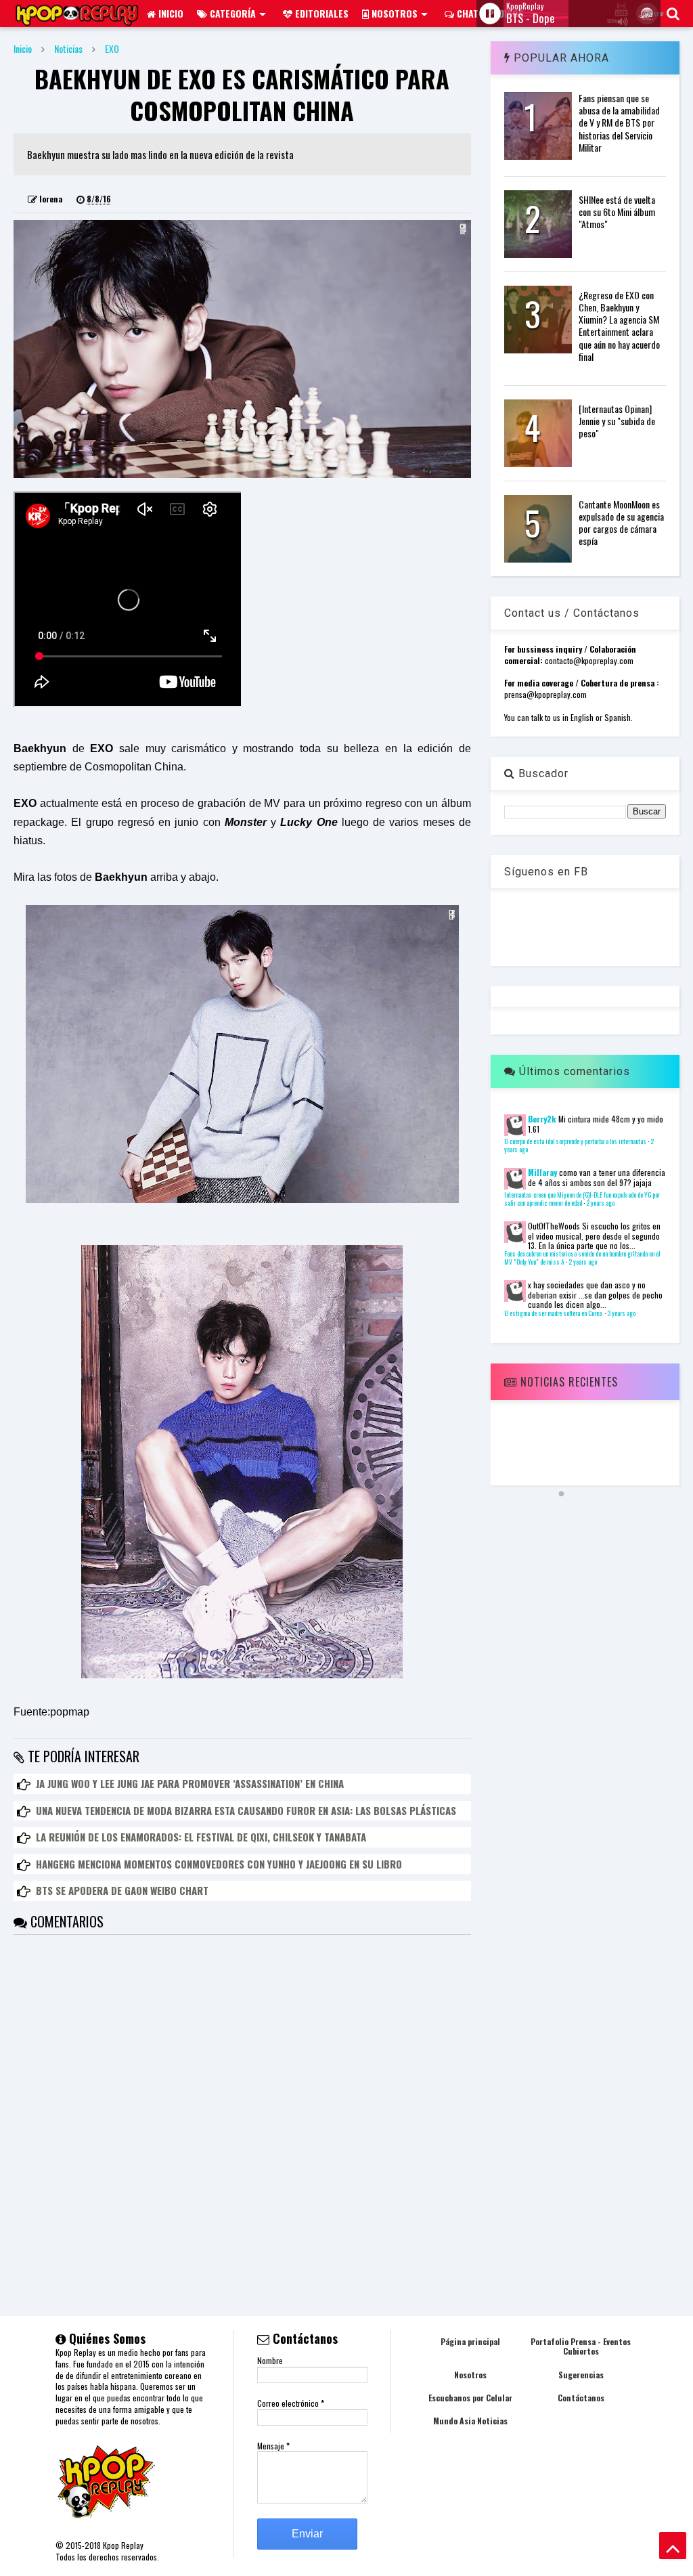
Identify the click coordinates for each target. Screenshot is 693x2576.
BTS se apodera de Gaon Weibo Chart (122, 1890)
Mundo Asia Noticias (470, 2421)
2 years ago (600, 1203)
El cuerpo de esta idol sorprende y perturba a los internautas (575, 1141)
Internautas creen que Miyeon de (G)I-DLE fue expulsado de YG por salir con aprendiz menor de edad (582, 1199)
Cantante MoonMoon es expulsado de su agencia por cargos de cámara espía (621, 523)
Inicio (170, 13)
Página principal (470, 2341)
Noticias (68, 48)
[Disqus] (242, 2104)
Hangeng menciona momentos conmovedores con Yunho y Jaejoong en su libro (219, 1864)
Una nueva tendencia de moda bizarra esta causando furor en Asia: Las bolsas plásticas (246, 1810)
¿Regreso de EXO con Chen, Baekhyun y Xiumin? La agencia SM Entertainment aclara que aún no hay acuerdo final (619, 326)
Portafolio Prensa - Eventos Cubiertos (581, 2346)
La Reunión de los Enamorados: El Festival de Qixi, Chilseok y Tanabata (201, 1837)
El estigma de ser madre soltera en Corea (554, 1313)
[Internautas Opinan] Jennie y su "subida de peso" (617, 421)
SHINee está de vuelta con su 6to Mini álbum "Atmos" (617, 212)
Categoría (231, 13)
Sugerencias (581, 2375)
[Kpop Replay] (77, 19)
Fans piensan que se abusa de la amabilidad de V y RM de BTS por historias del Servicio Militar (619, 123)
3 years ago (621, 1313)
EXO (112, 48)
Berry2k (542, 1119)
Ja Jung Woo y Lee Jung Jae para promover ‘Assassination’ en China (190, 1783)
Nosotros (393, 13)
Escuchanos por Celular (470, 2398)
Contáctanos (581, 2398)
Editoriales (320, 13)
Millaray (542, 1172)
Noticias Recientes (567, 1382)
